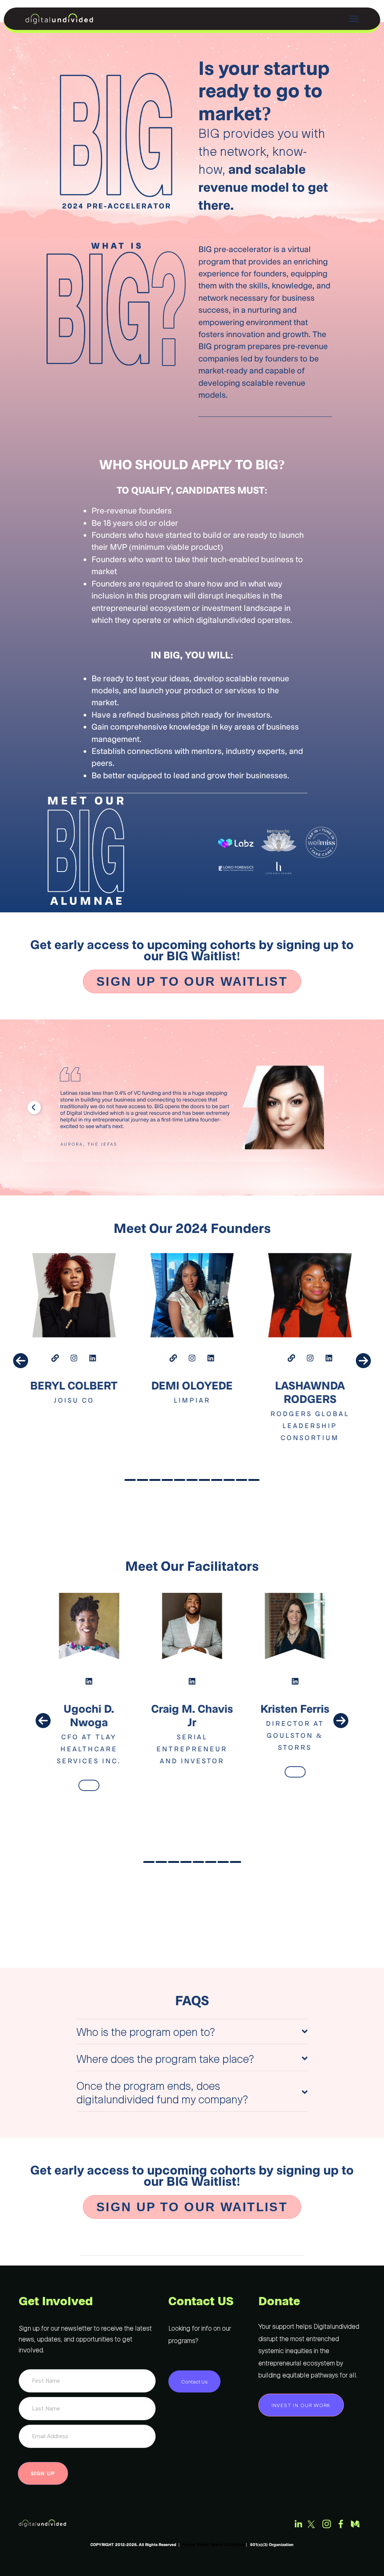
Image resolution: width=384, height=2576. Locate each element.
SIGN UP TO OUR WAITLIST (192, 981)
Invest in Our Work (301, 2405)
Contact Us (194, 2381)
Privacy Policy (195, 2544)
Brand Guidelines (228, 2544)
